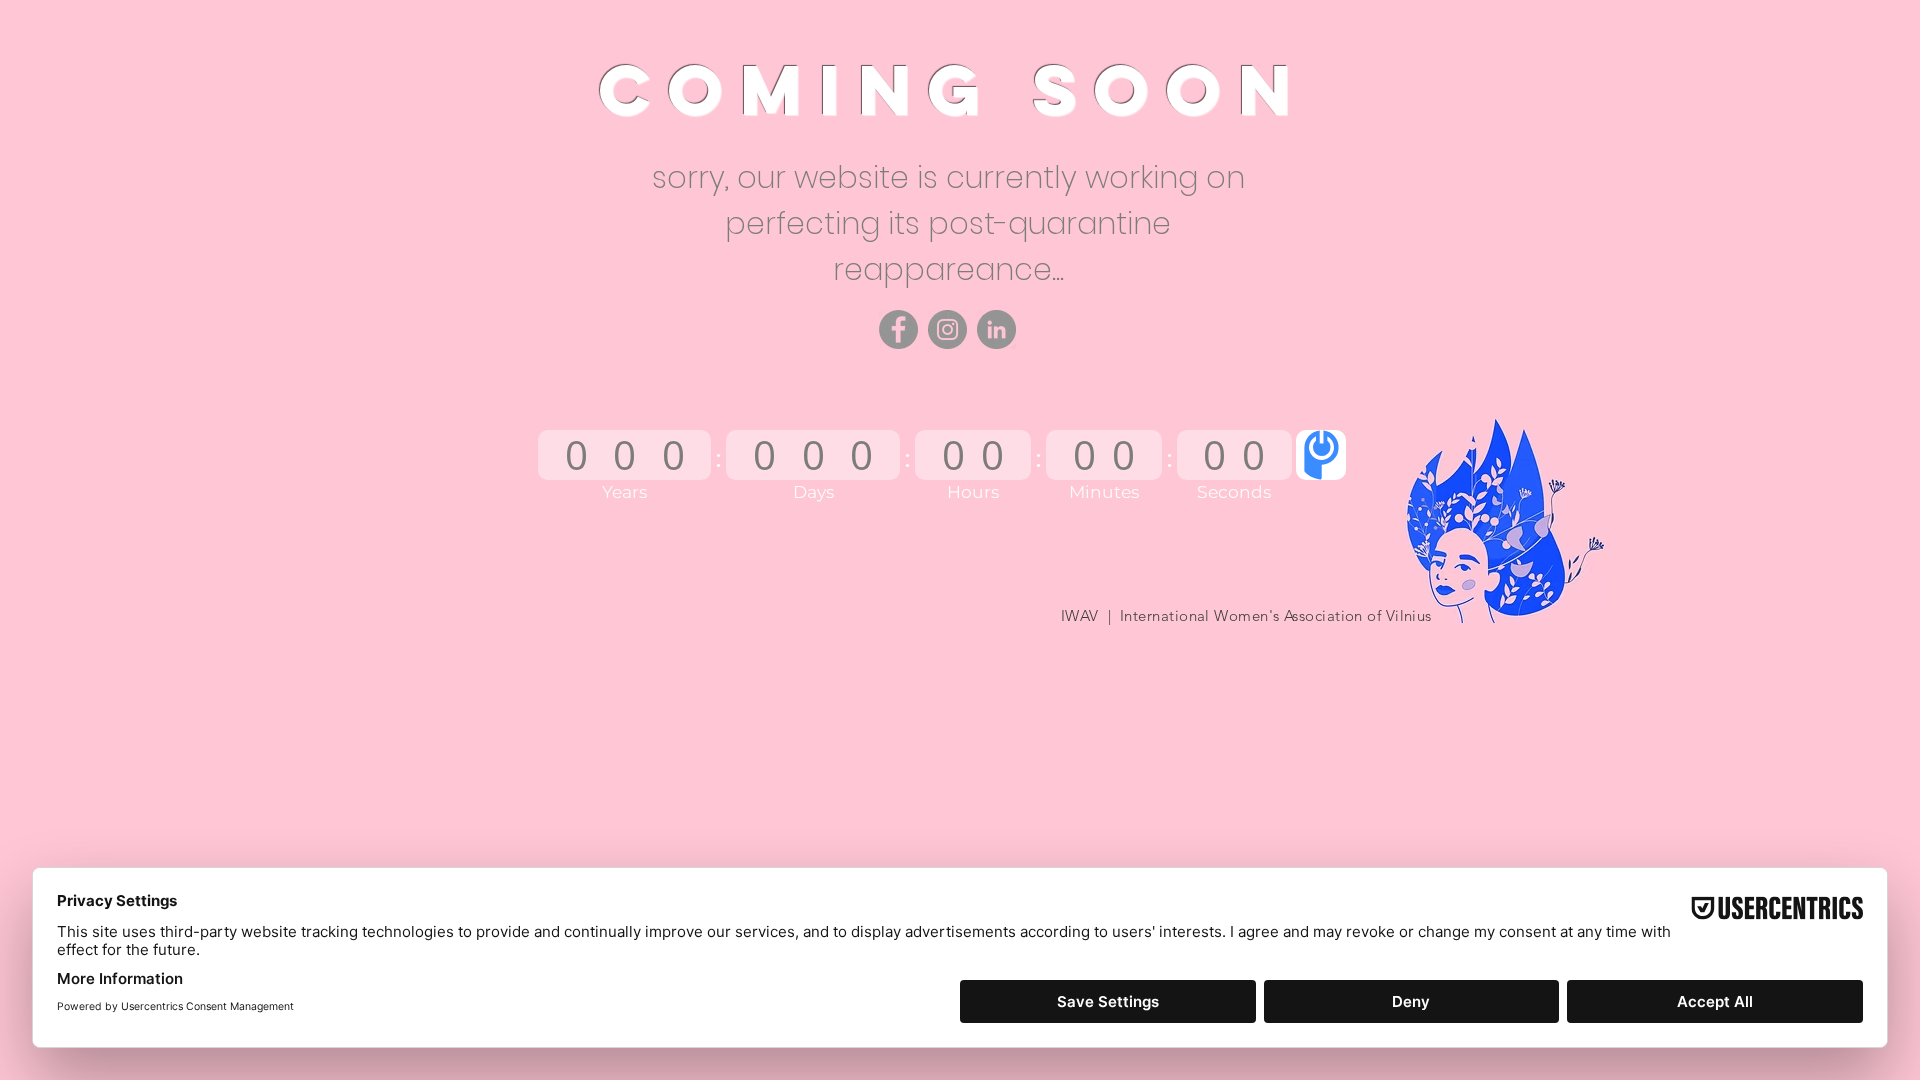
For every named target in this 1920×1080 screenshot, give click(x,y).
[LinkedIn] (996, 329)
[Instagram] (947, 329)
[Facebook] (898, 329)
